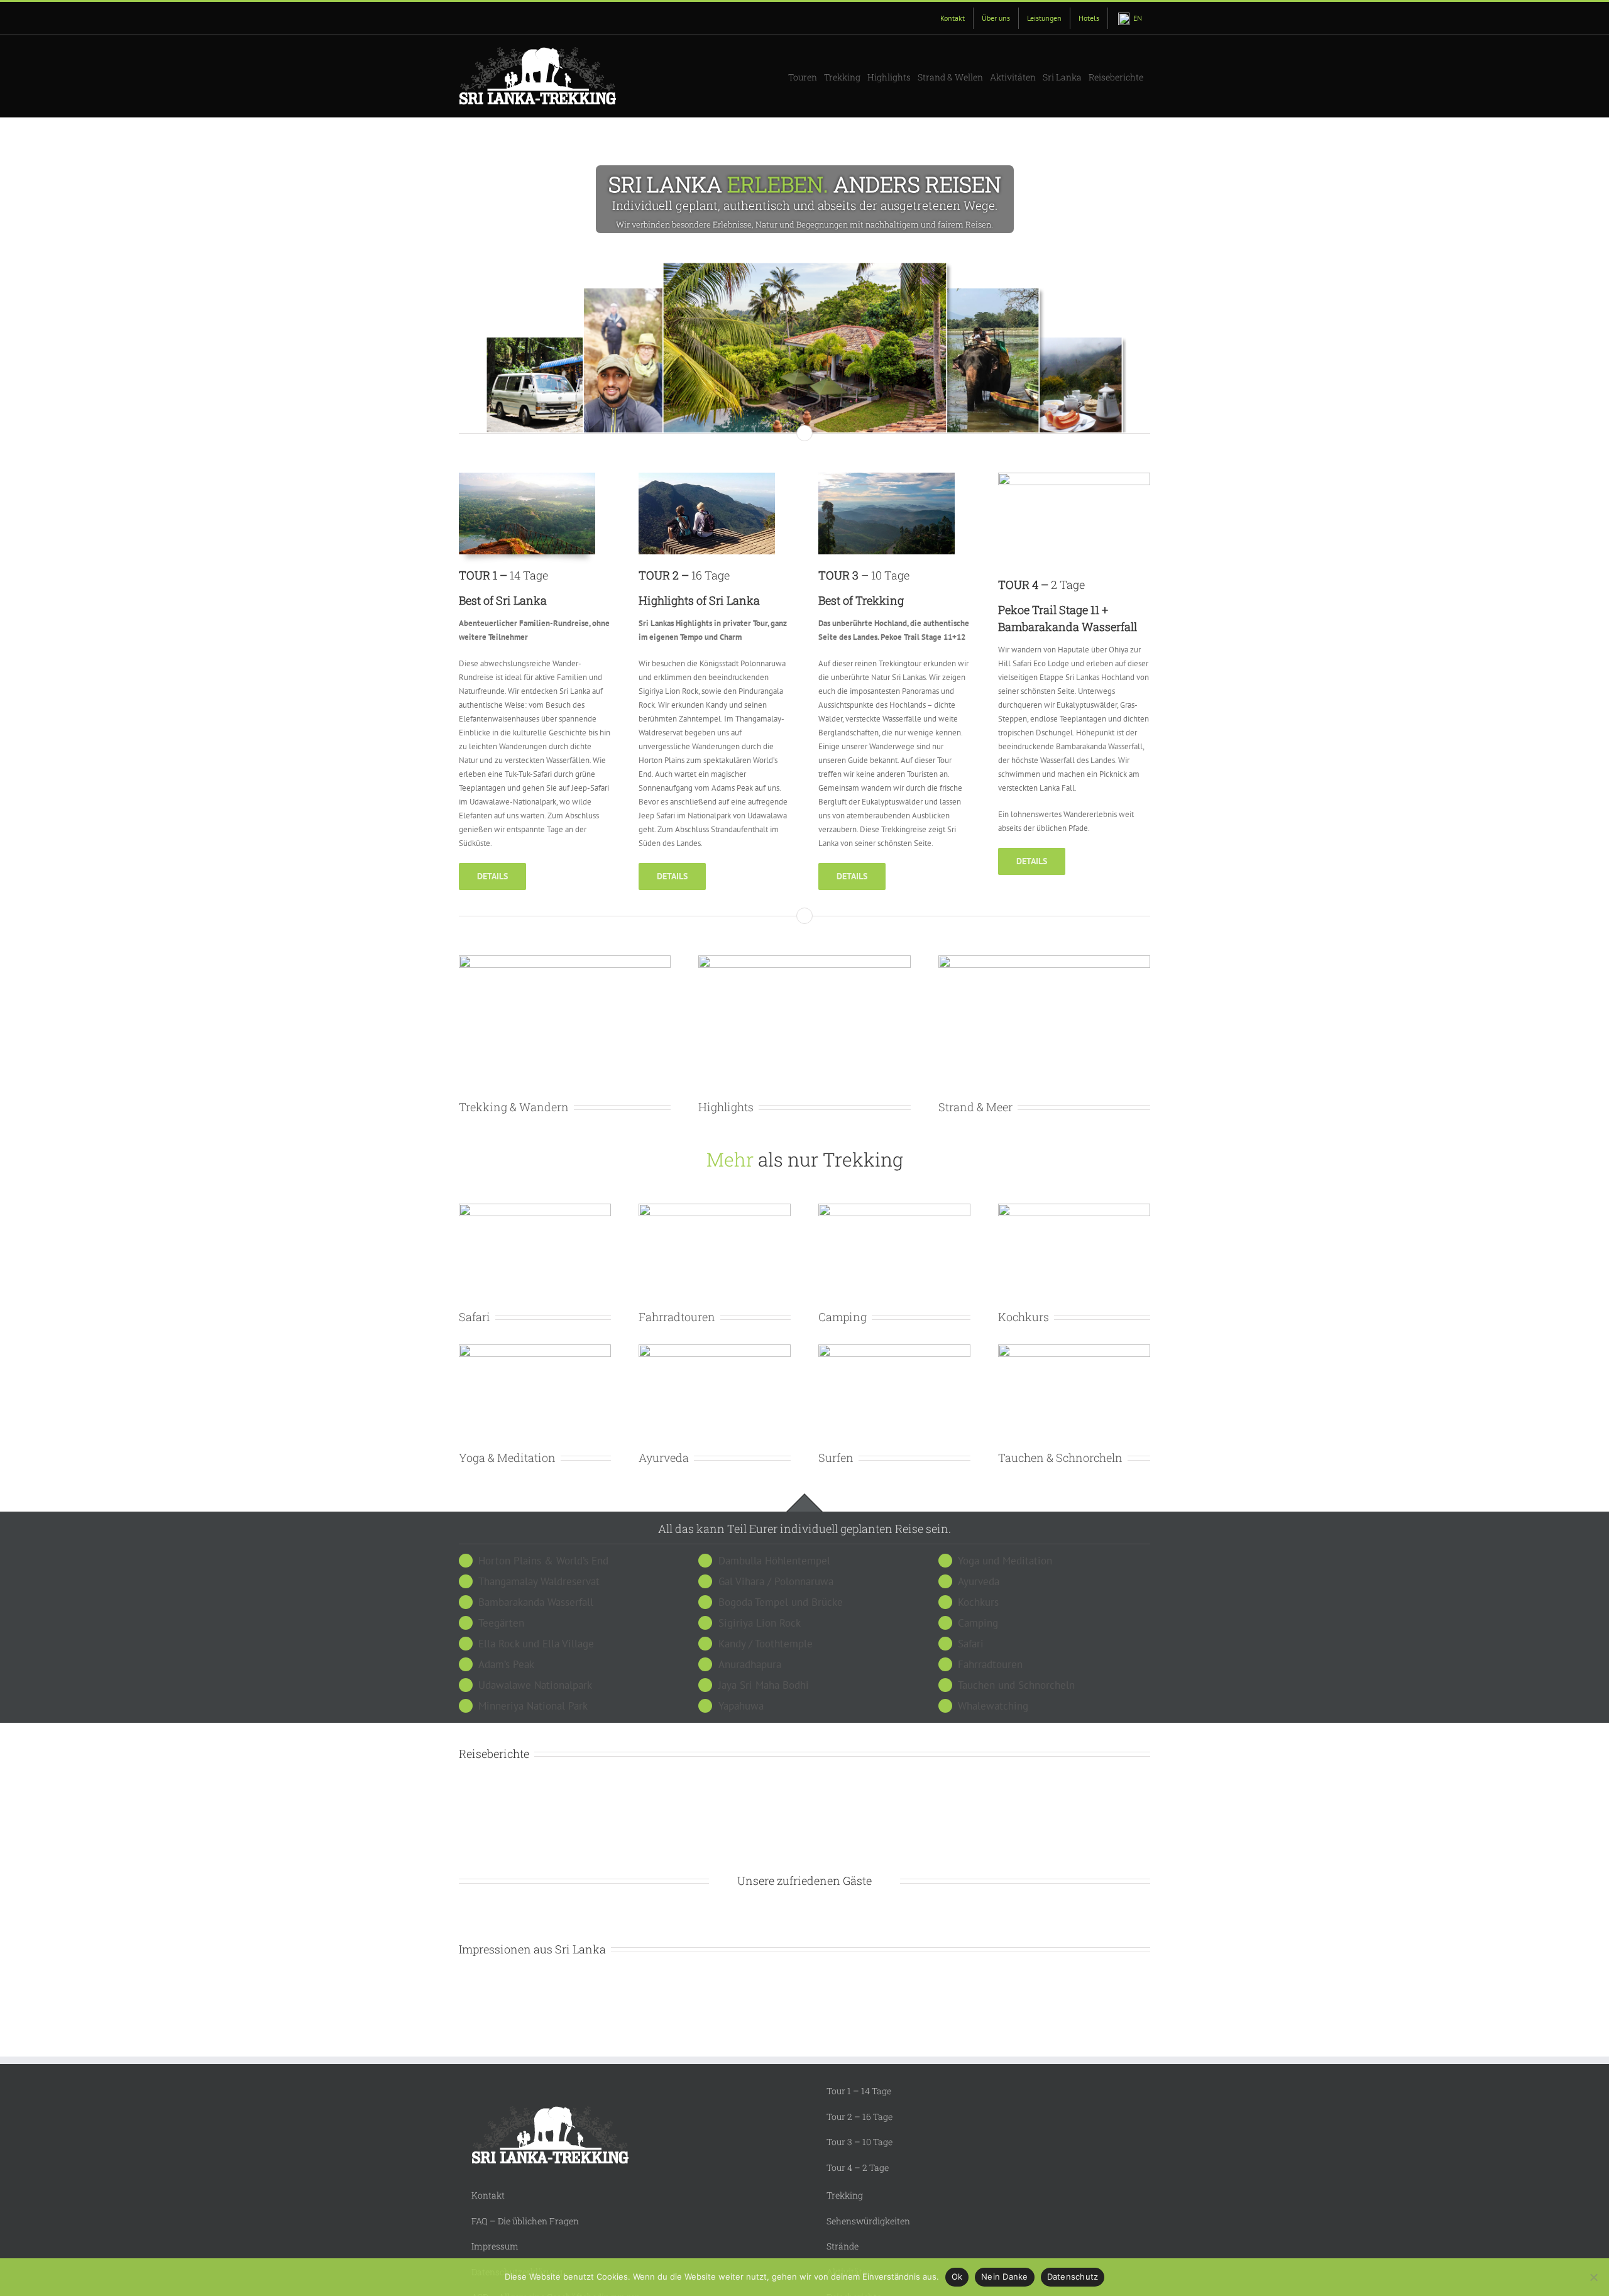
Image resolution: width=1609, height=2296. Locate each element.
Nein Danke (1005, 2277)
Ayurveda (664, 1458)
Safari (475, 1317)
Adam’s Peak (506, 1664)
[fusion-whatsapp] (829, 2020)
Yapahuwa (741, 1706)
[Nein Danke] (1593, 2277)
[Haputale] (887, 479)
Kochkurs (1024, 1317)
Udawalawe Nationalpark (535, 1685)
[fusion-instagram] (805, 2020)
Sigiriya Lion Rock (760, 1623)
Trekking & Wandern (514, 1107)
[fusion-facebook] (780, 2020)
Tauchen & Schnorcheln (1060, 1458)
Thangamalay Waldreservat (539, 1581)
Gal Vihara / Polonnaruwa (776, 1581)
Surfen (836, 1458)
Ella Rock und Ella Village (536, 1644)
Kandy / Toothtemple (766, 1644)
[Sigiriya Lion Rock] (527, 479)
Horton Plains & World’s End (543, 1561)
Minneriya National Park (533, 1706)
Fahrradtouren (677, 1317)
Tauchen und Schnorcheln (1016, 1685)
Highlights (726, 1107)
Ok (957, 2277)
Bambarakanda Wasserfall (536, 1602)
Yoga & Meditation (507, 1458)
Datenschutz (1073, 2277)
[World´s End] (707, 479)
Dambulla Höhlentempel (774, 1561)
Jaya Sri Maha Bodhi (764, 1685)
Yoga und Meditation (1005, 1561)
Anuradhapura (750, 1664)
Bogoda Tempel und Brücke (781, 1602)
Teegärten (501, 1623)
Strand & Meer (975, 1107)
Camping (843, 1317)
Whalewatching (993, 1706)
